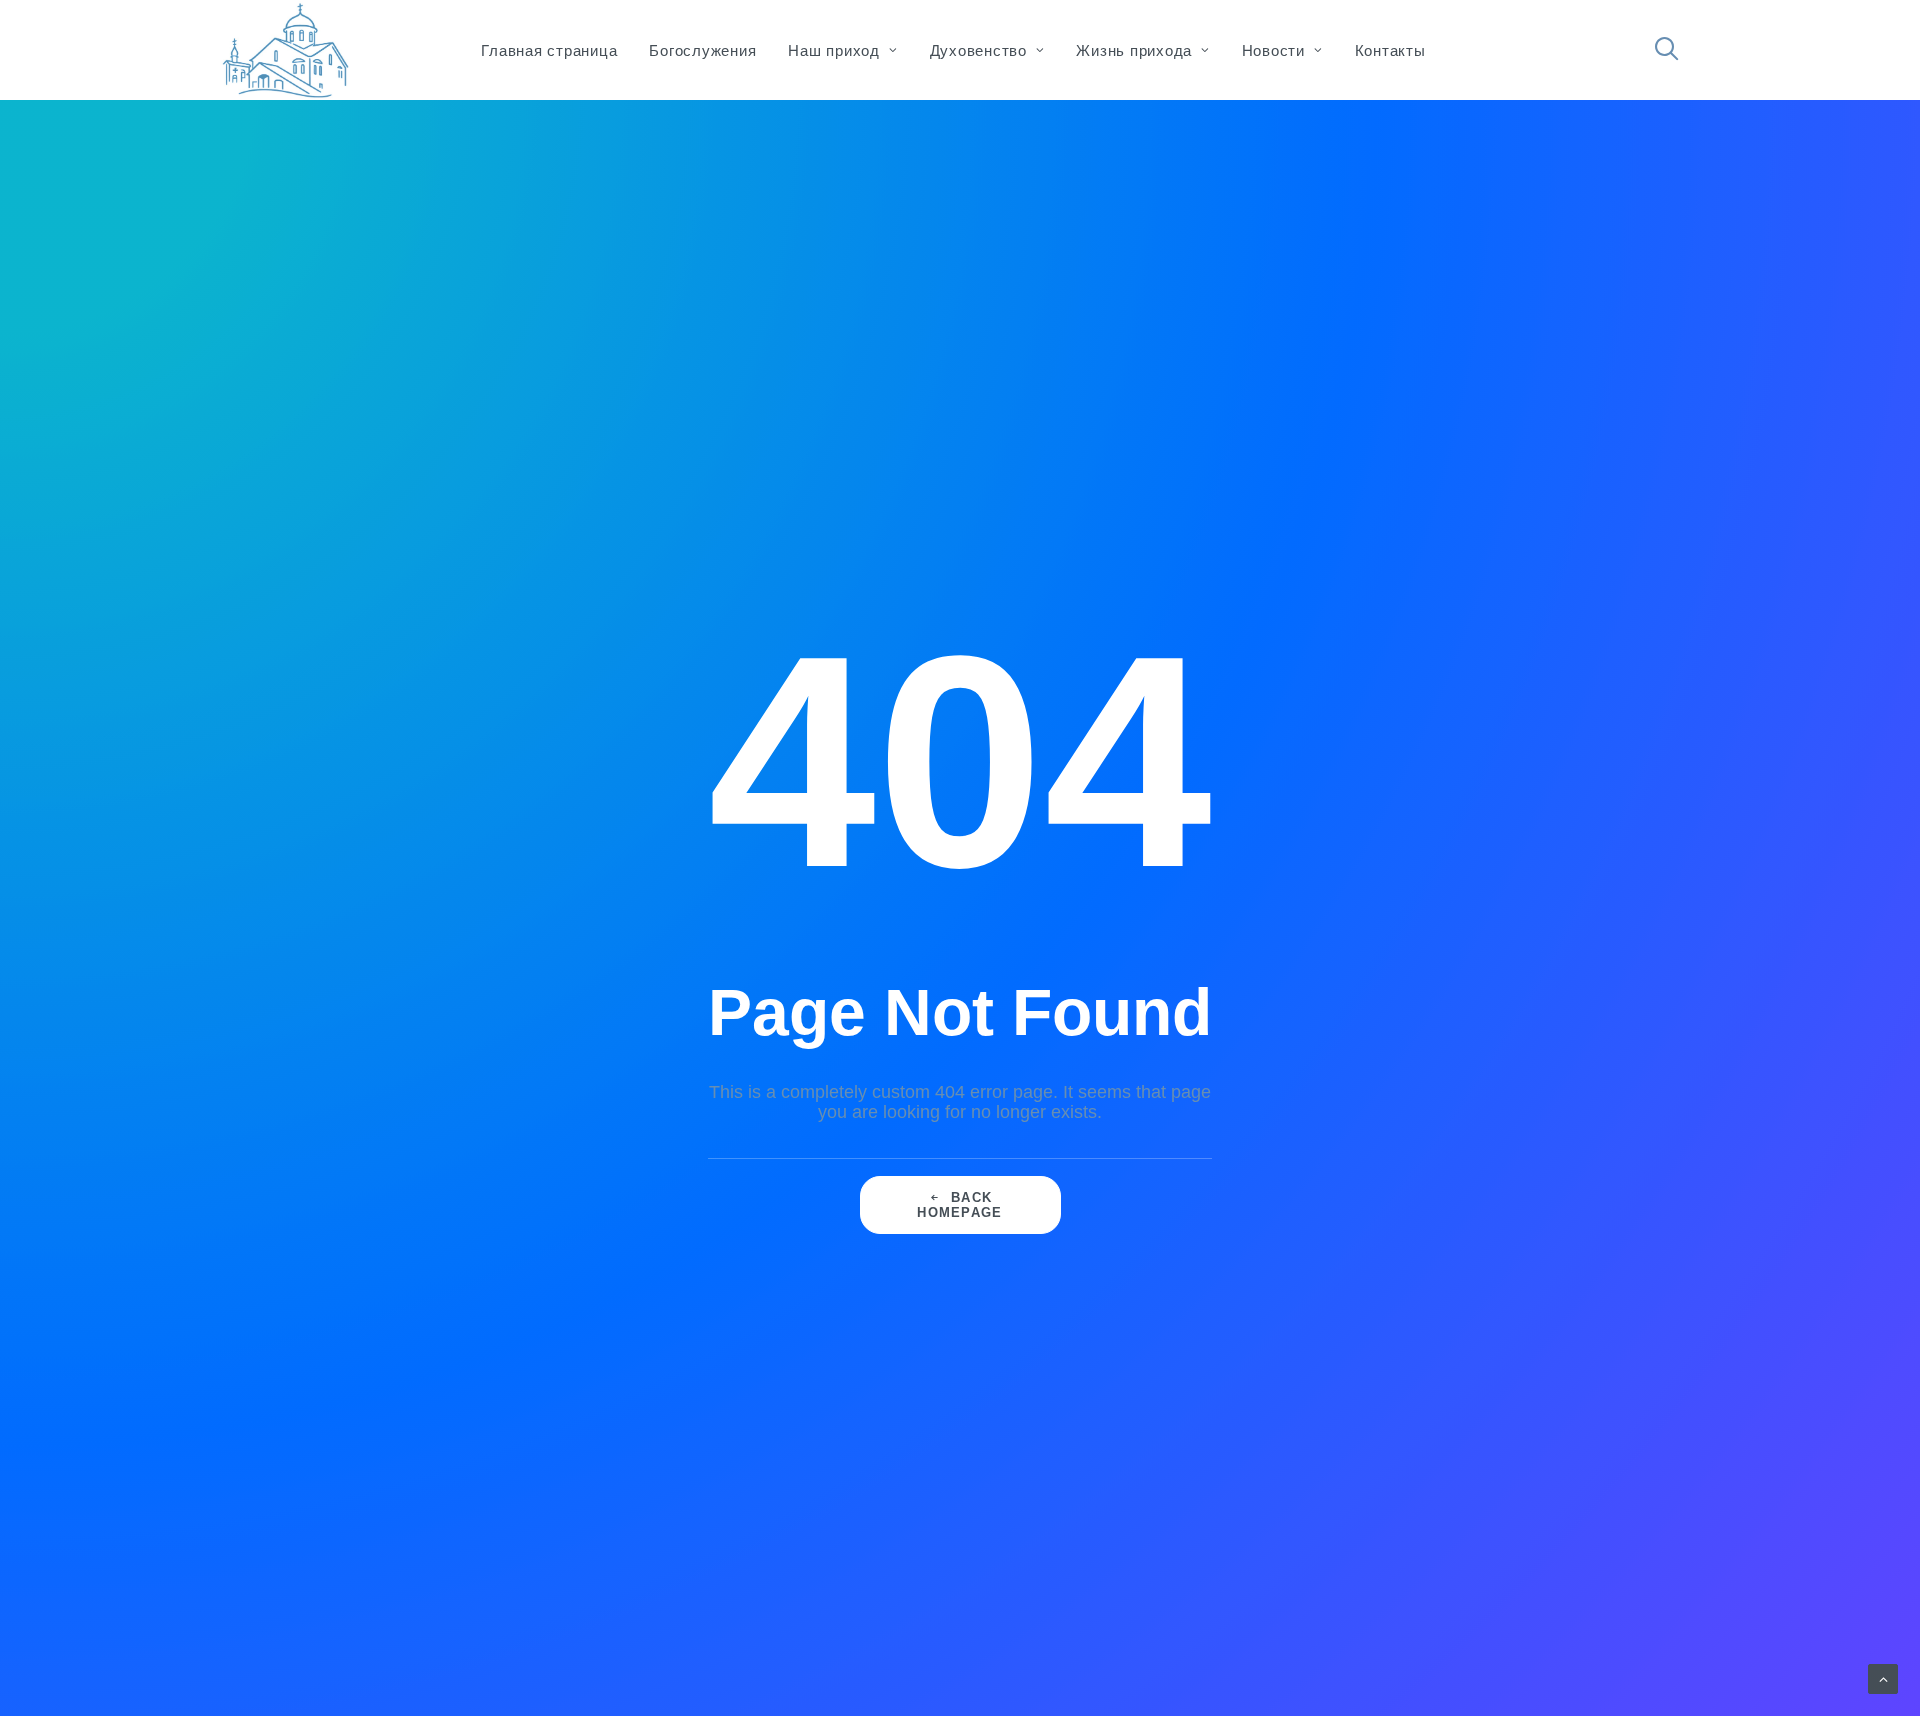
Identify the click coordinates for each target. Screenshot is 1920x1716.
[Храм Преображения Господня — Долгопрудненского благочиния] (282, 50)
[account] (1700, 59)
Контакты (1390, 50)
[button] (1675, 50)
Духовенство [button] (978, 50)
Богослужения (702, 50)
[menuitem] (549, 50)
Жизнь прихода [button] (1134, 50)
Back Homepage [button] (959, 1205)
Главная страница (549, 50)
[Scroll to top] (1883, 1678)
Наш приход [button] (834, 50)
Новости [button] (1273, 50)
